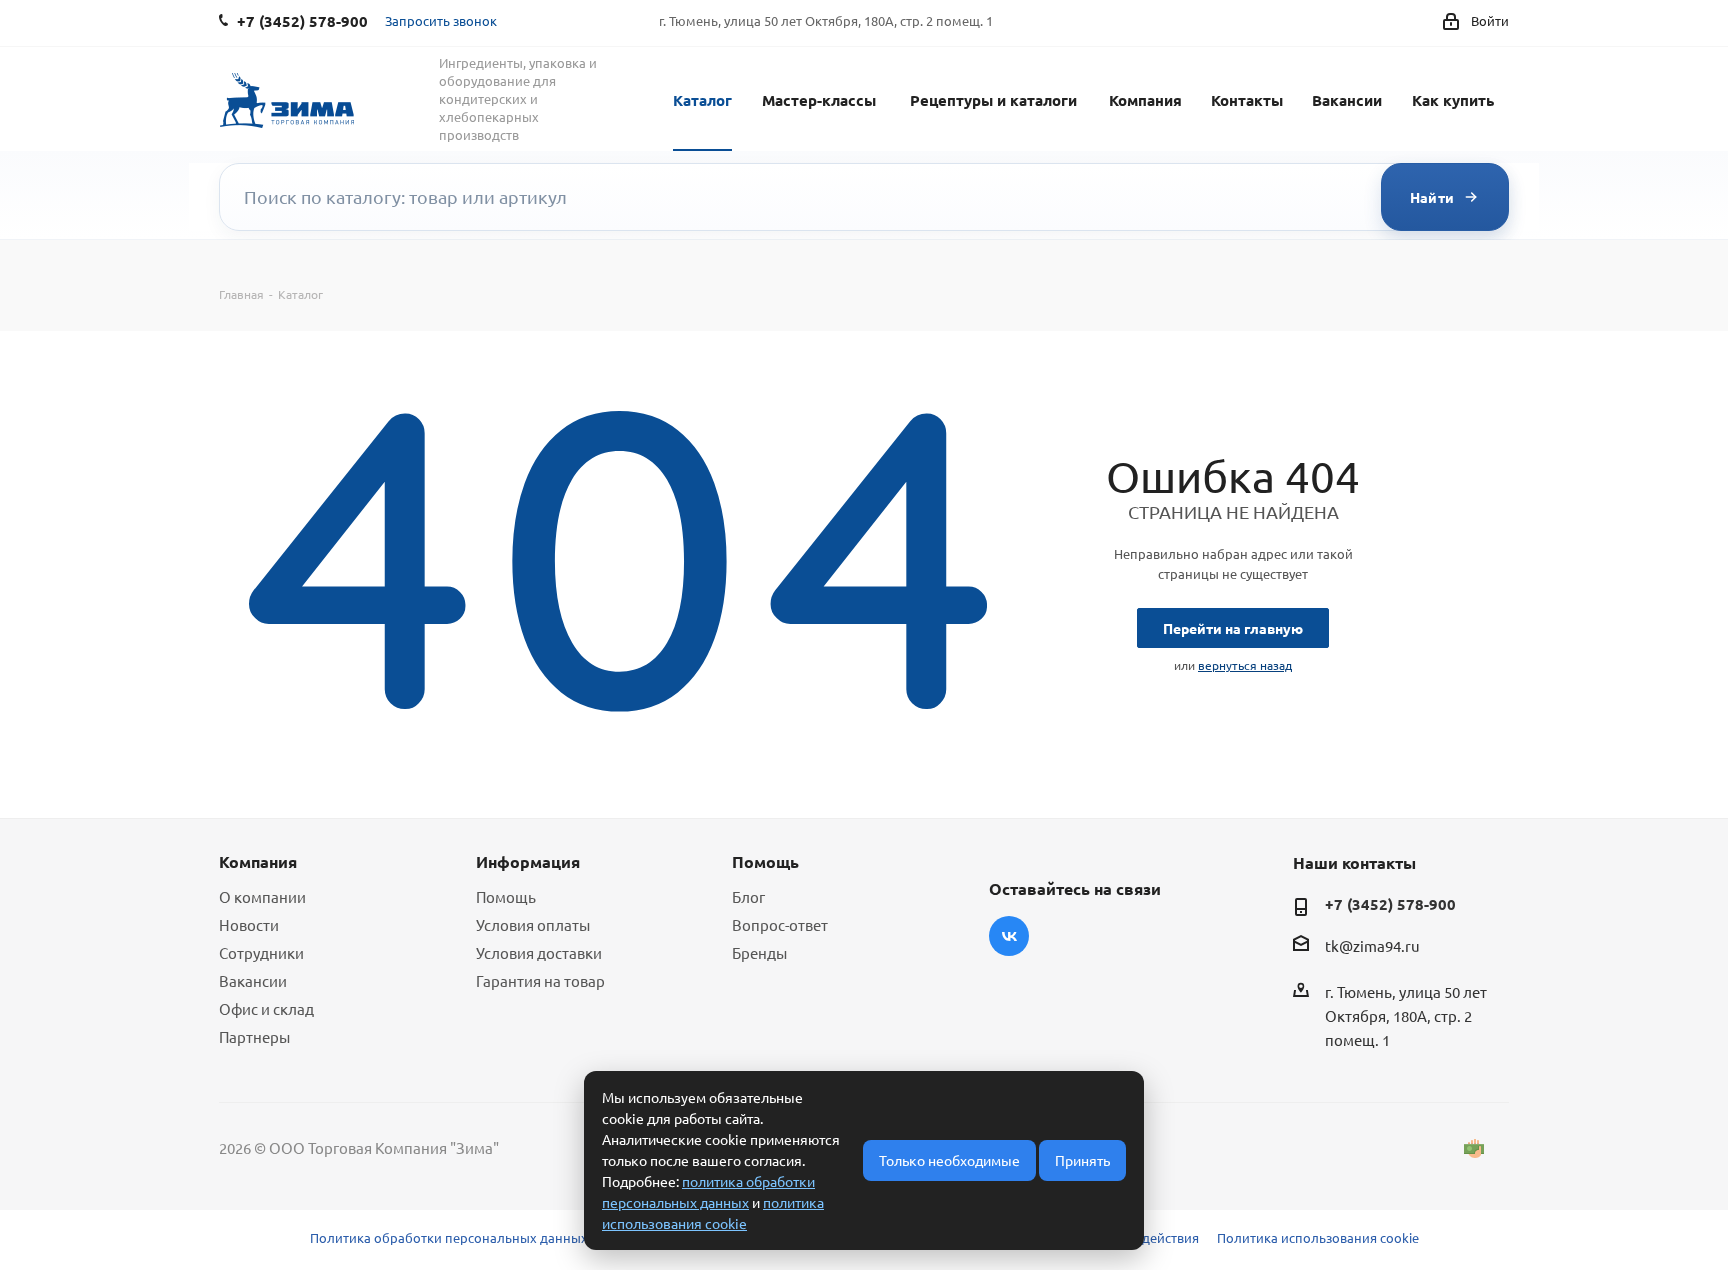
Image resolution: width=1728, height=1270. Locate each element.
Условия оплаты (533, 924)
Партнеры (254, 1036)
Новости (249, 924)
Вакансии (1347, 100)
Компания (1145, 100)
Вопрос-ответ (780, 924)
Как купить (1453, 100)
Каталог (702, 100)
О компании (262, 896)
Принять (1082, 1160)
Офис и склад (266, 1008)
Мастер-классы (819, 100)
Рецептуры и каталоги (993, 100)
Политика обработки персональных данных (449, 1237)
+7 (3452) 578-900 (1390, 904)
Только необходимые (949, 1160)
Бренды (759, 952)
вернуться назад (1245, 665)
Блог (748, 896)
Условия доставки (539, 952)
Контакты (1247, 100)
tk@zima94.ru (1372, 945)
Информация (528, 861)
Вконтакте (1009, 936)
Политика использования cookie (1318, 1237)
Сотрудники (261, 952)
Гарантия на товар (540, 980)
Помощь (506, 896)
